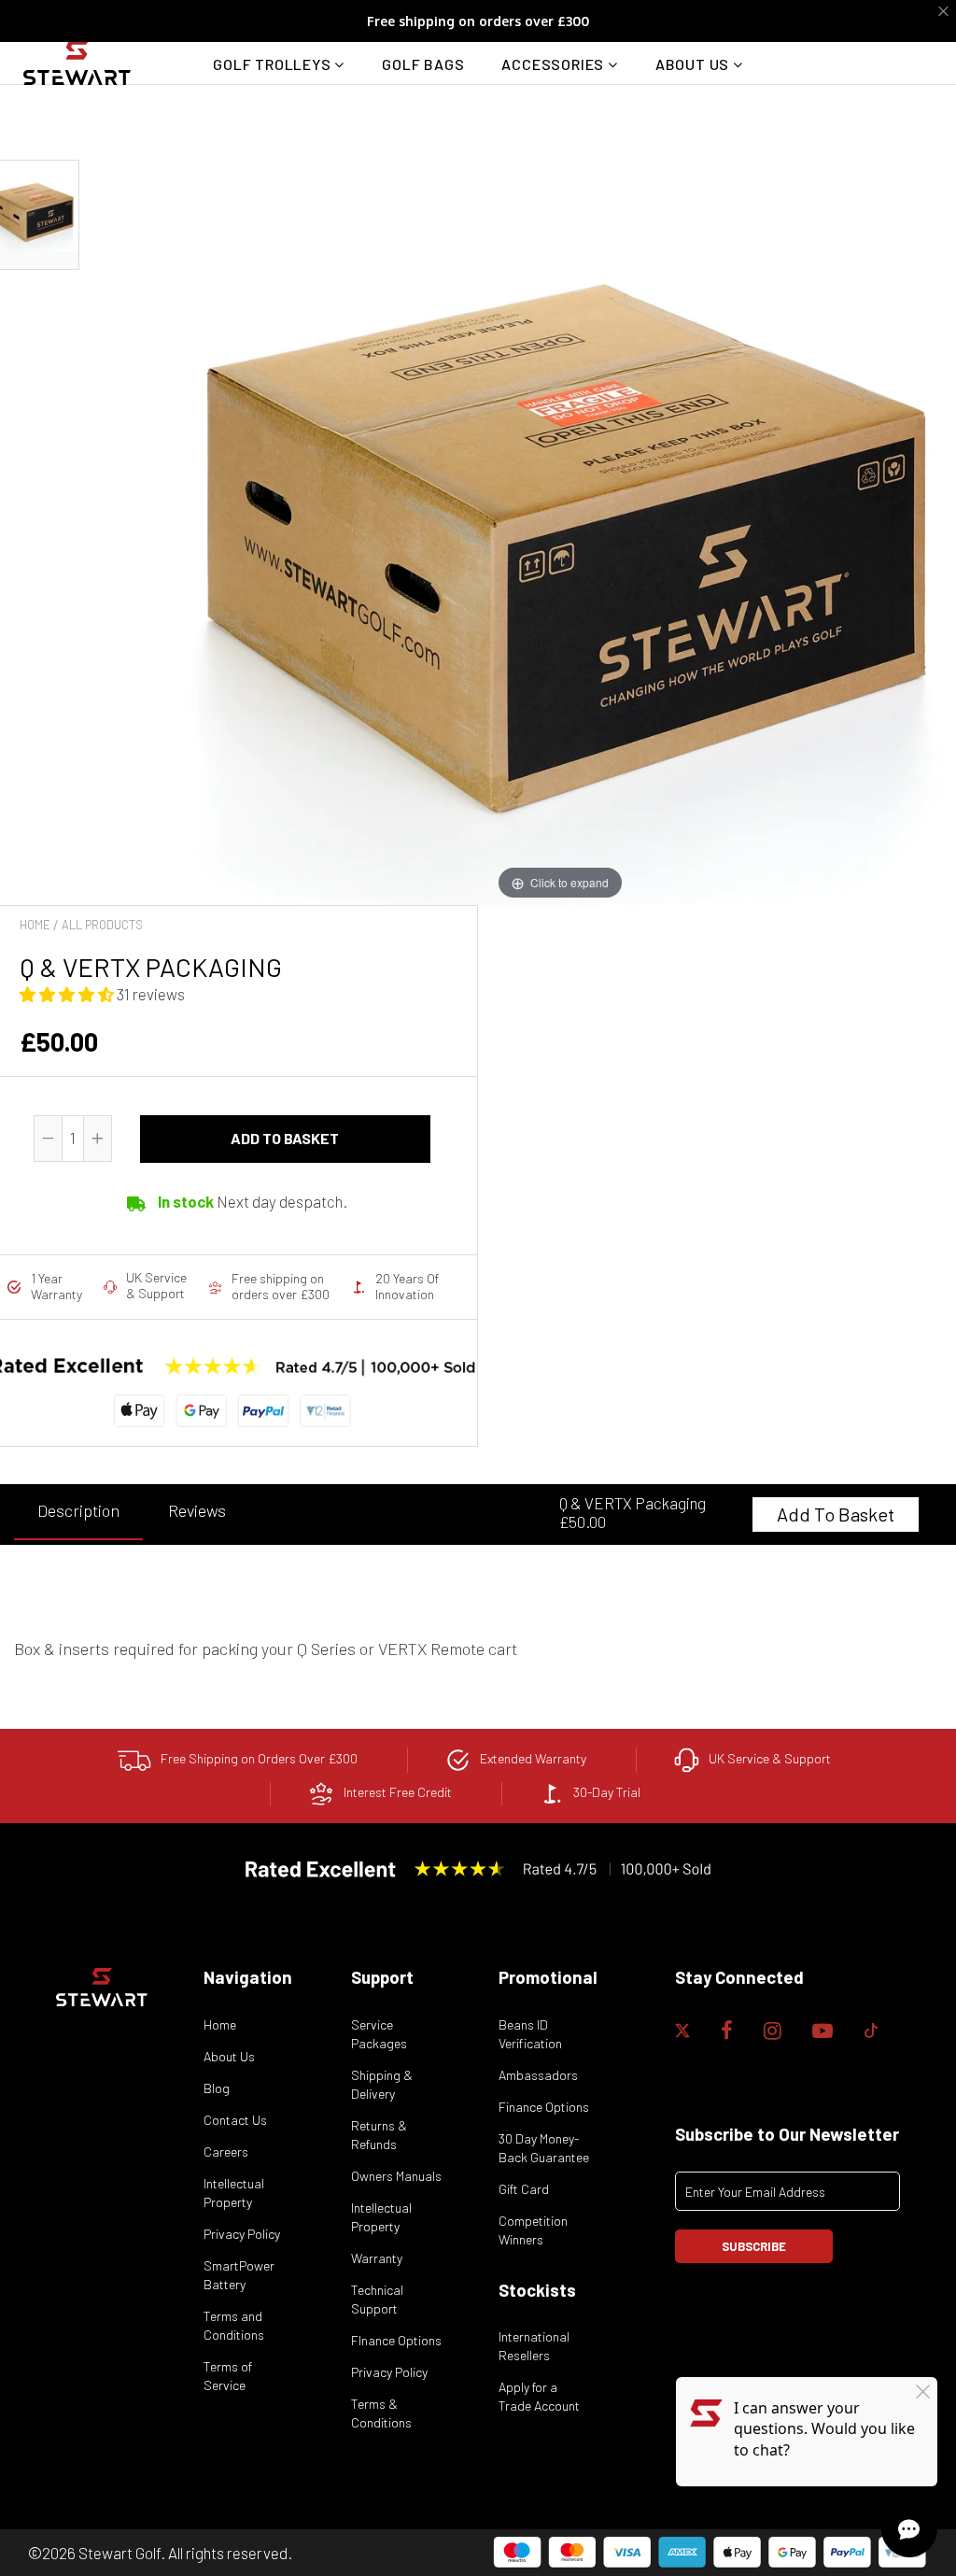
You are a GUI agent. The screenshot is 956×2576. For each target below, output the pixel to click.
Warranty (377, 2258)
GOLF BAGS (423, 64)
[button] (68, 994)
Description (78, 1510)
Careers (226, 2151)
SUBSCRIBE (754, 2246)
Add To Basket (836, 1514)
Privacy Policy (242, 2234)
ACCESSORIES (555, 64)
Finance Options (544, 2107)
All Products (102, 925)
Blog (217, 2088)
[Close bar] (944, 12)
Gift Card (524, 2189)
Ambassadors (538, 2075)
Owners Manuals (396, 2176)
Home (35, 925)
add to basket (285, 1138)
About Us (229, 2056)
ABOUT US (694, 64)
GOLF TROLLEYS (274, 64)
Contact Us (235, 2120)
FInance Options (396, 2340)
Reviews (197, 1510)
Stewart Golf (119, 2553)
